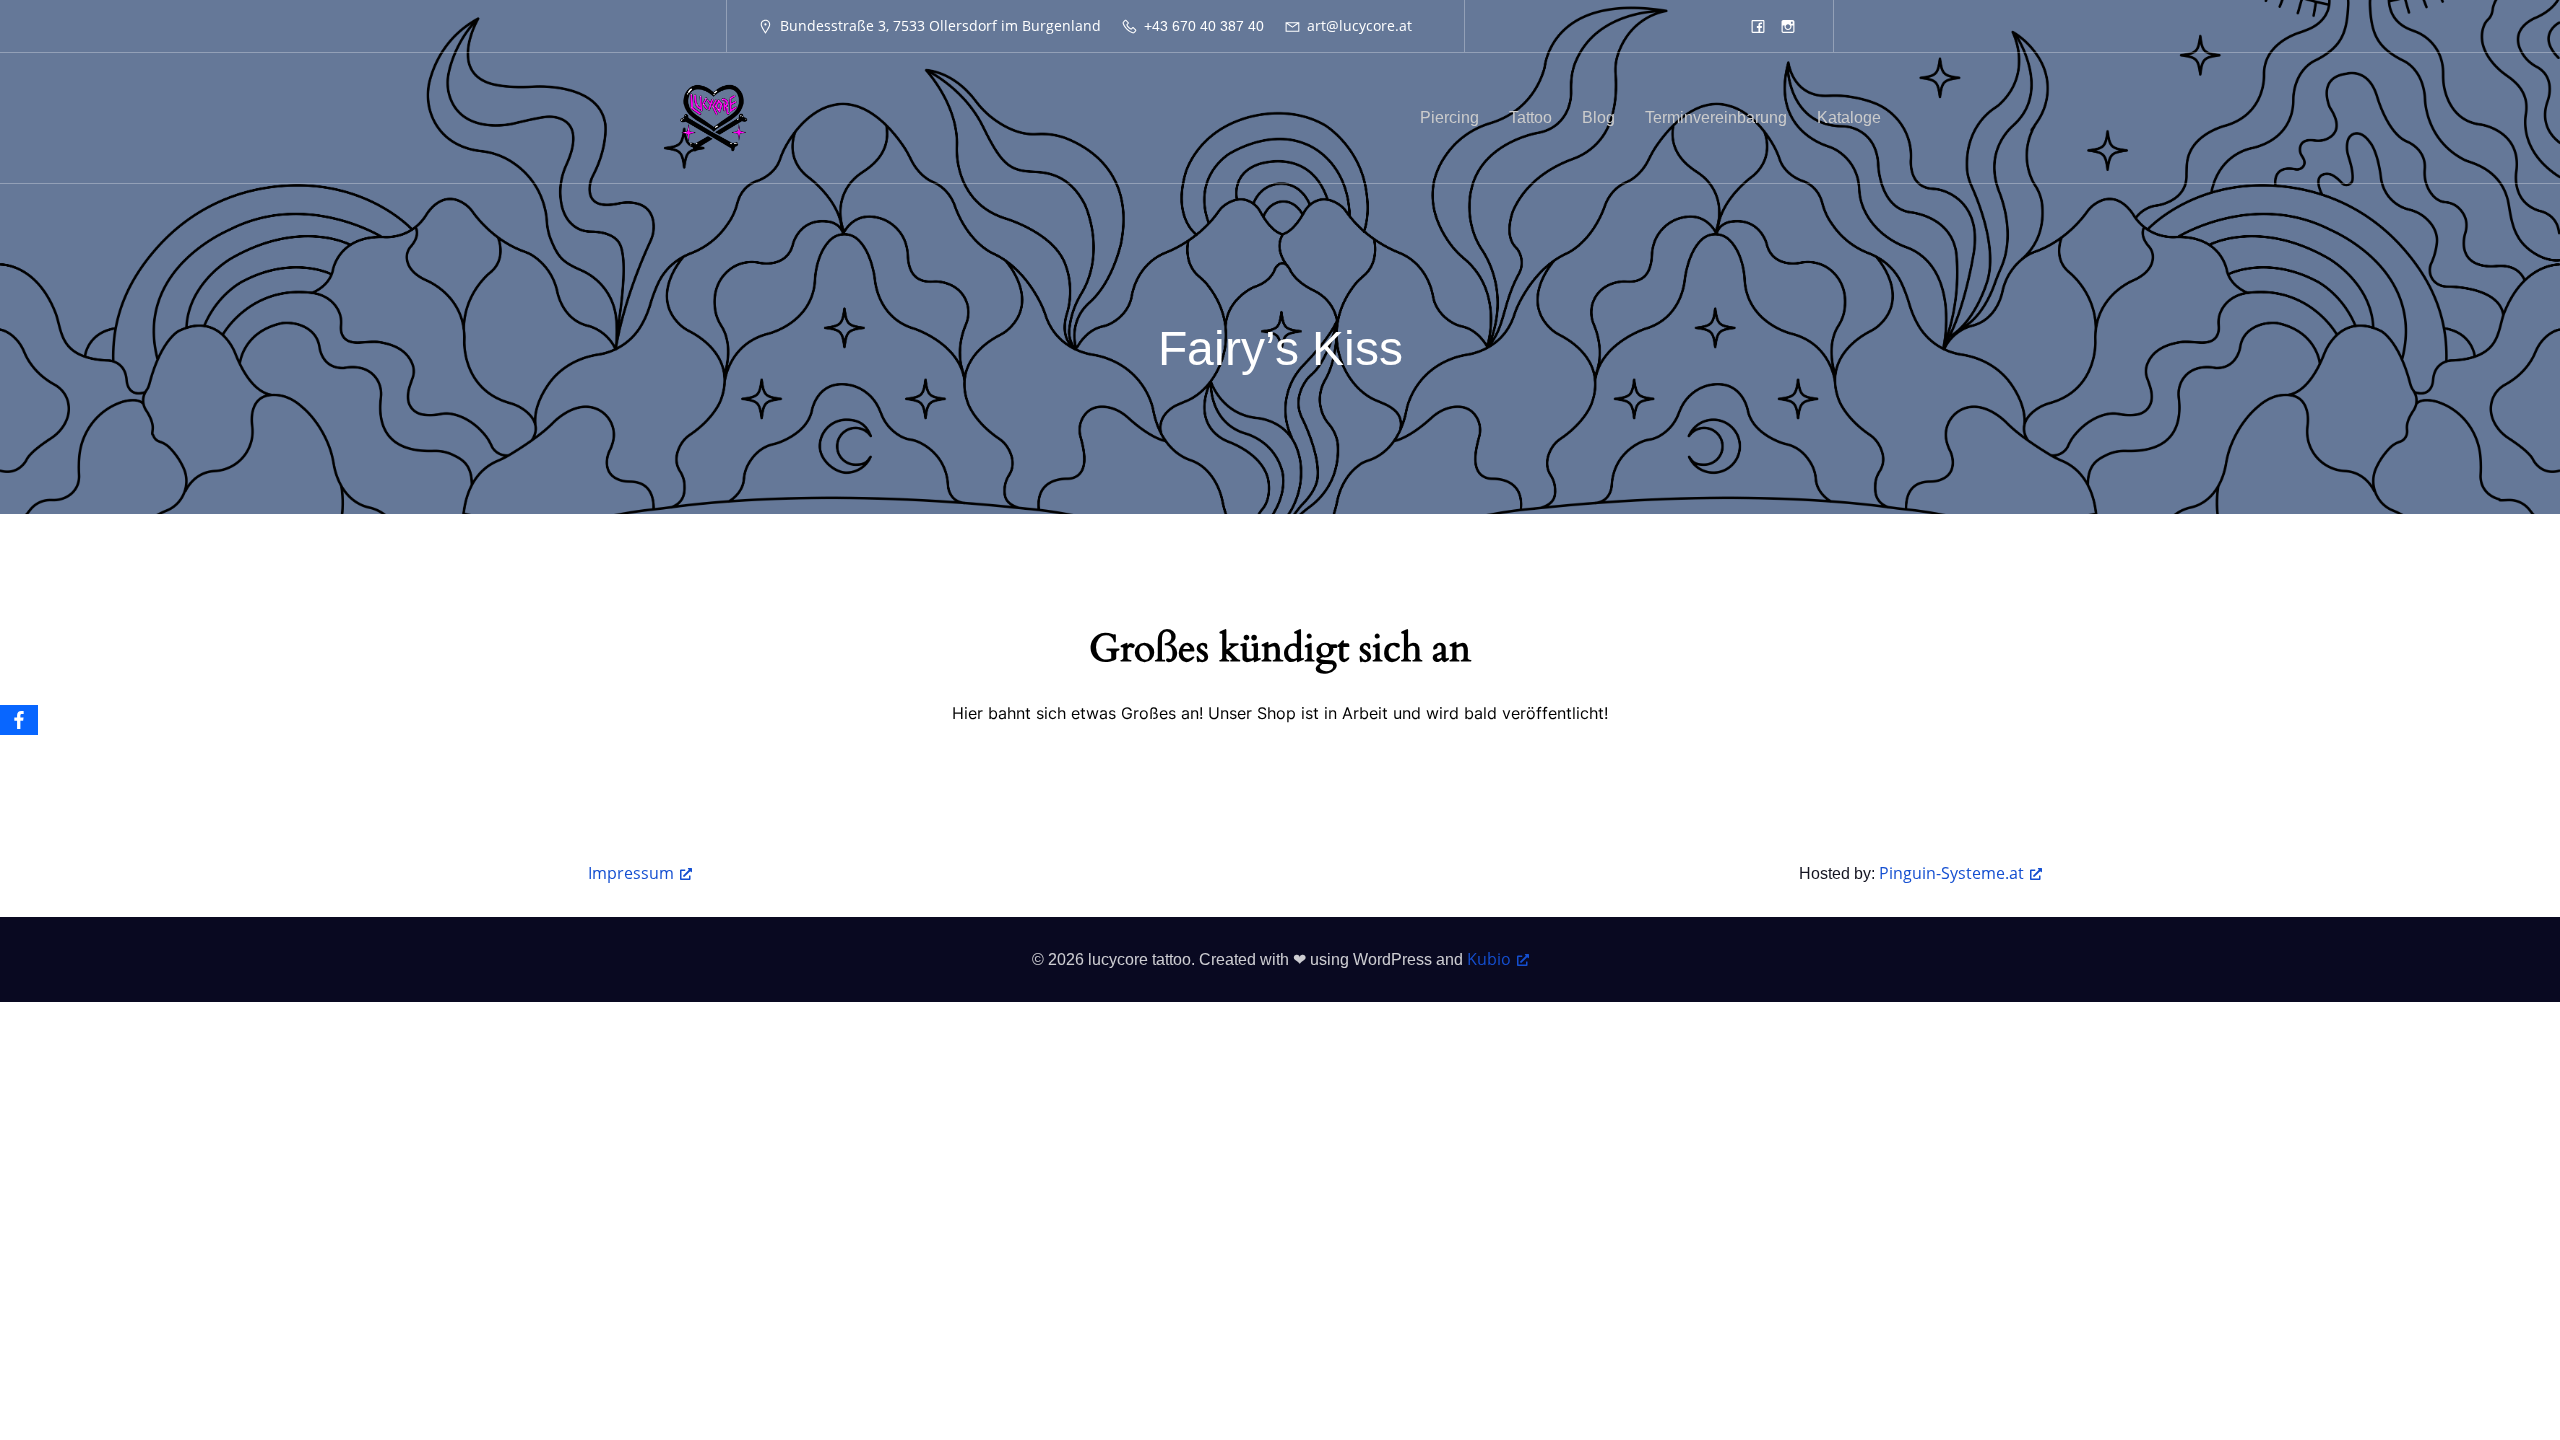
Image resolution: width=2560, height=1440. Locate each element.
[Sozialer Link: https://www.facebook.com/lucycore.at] (1758, 26)
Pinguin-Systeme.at (1951, 873)
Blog (1598, 117)
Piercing (1449, 117)
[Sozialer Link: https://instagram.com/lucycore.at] (1788, 26)
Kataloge (1849, 117)
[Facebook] (19, 720)
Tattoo (1530, 117)
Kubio (1489, 959)
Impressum (631, 873)
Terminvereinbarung (1716, 117)
